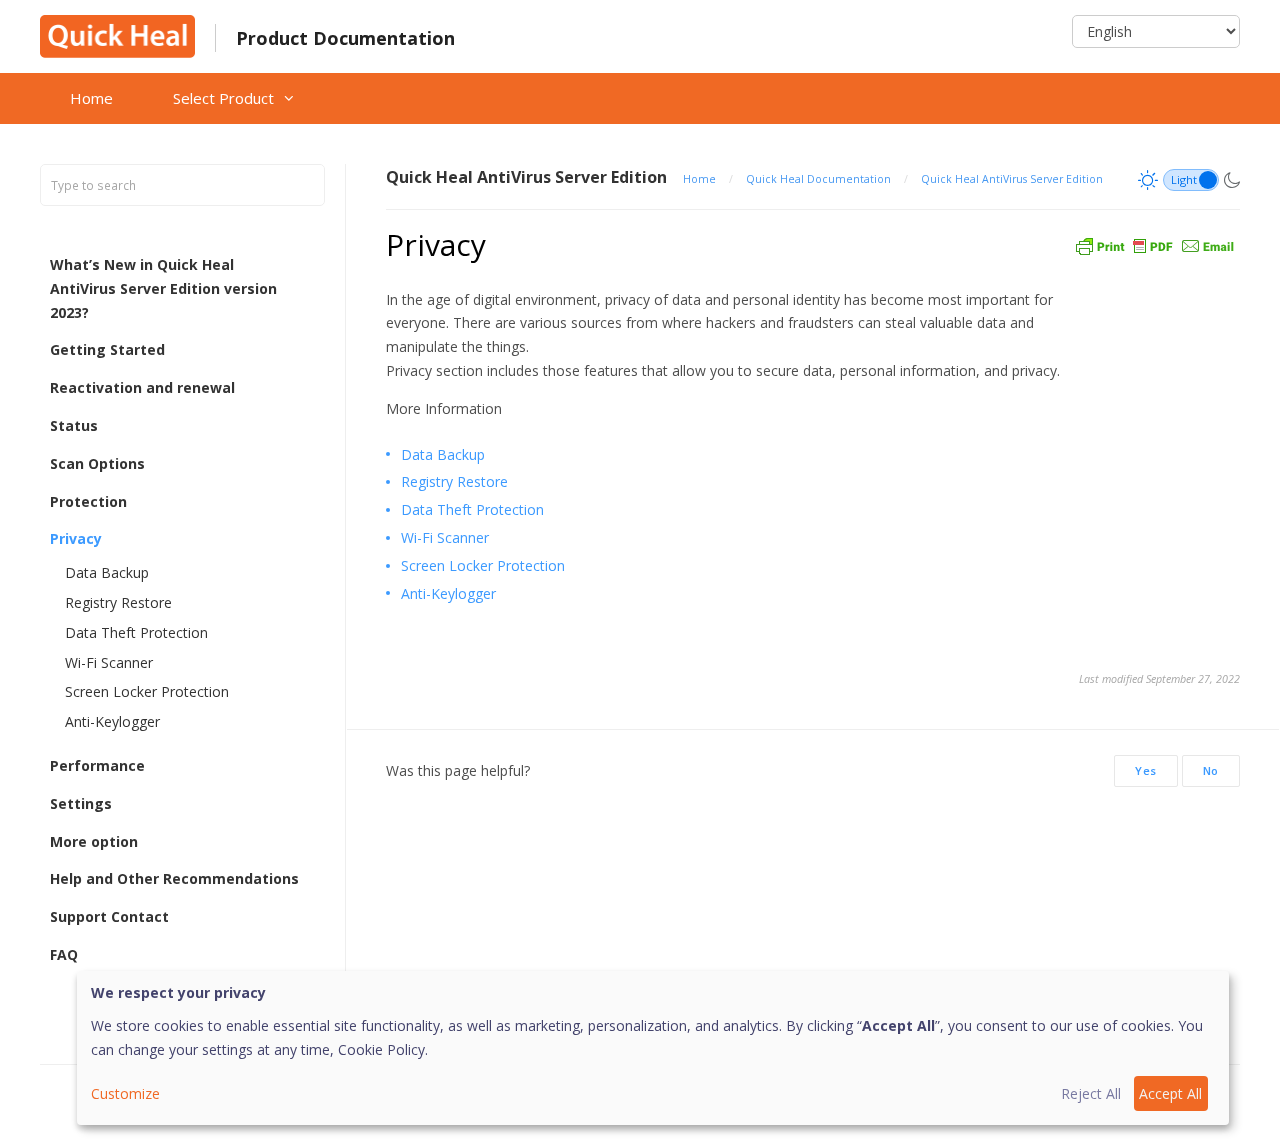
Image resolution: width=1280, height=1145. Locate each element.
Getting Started (107, 349)
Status (74, 425)
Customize (125, 1093)
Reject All (1091, 1093)
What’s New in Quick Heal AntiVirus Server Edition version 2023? (163, 288)
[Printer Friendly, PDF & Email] (1155, 244)
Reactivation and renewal (142, 387)
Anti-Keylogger (112, 721)
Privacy (76, 538)
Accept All (1170, 1093)
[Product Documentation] (117, 34)
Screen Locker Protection (147, 691)
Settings (81, 803)
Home (91, 98)
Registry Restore (118, 602)
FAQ (64, 954)
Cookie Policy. (383, 1049)
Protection (88, 501)
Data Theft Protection (136, 632)
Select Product (223, 98)
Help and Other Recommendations (174, 878)
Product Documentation (345, 38)
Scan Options (97, 463)
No (1211, 770)
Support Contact (109, 916)
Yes (1146, 770)
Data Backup (107, 572)
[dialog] (653, 1048)
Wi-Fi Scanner (109, 662)
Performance (97, 765)
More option (94, 841)
